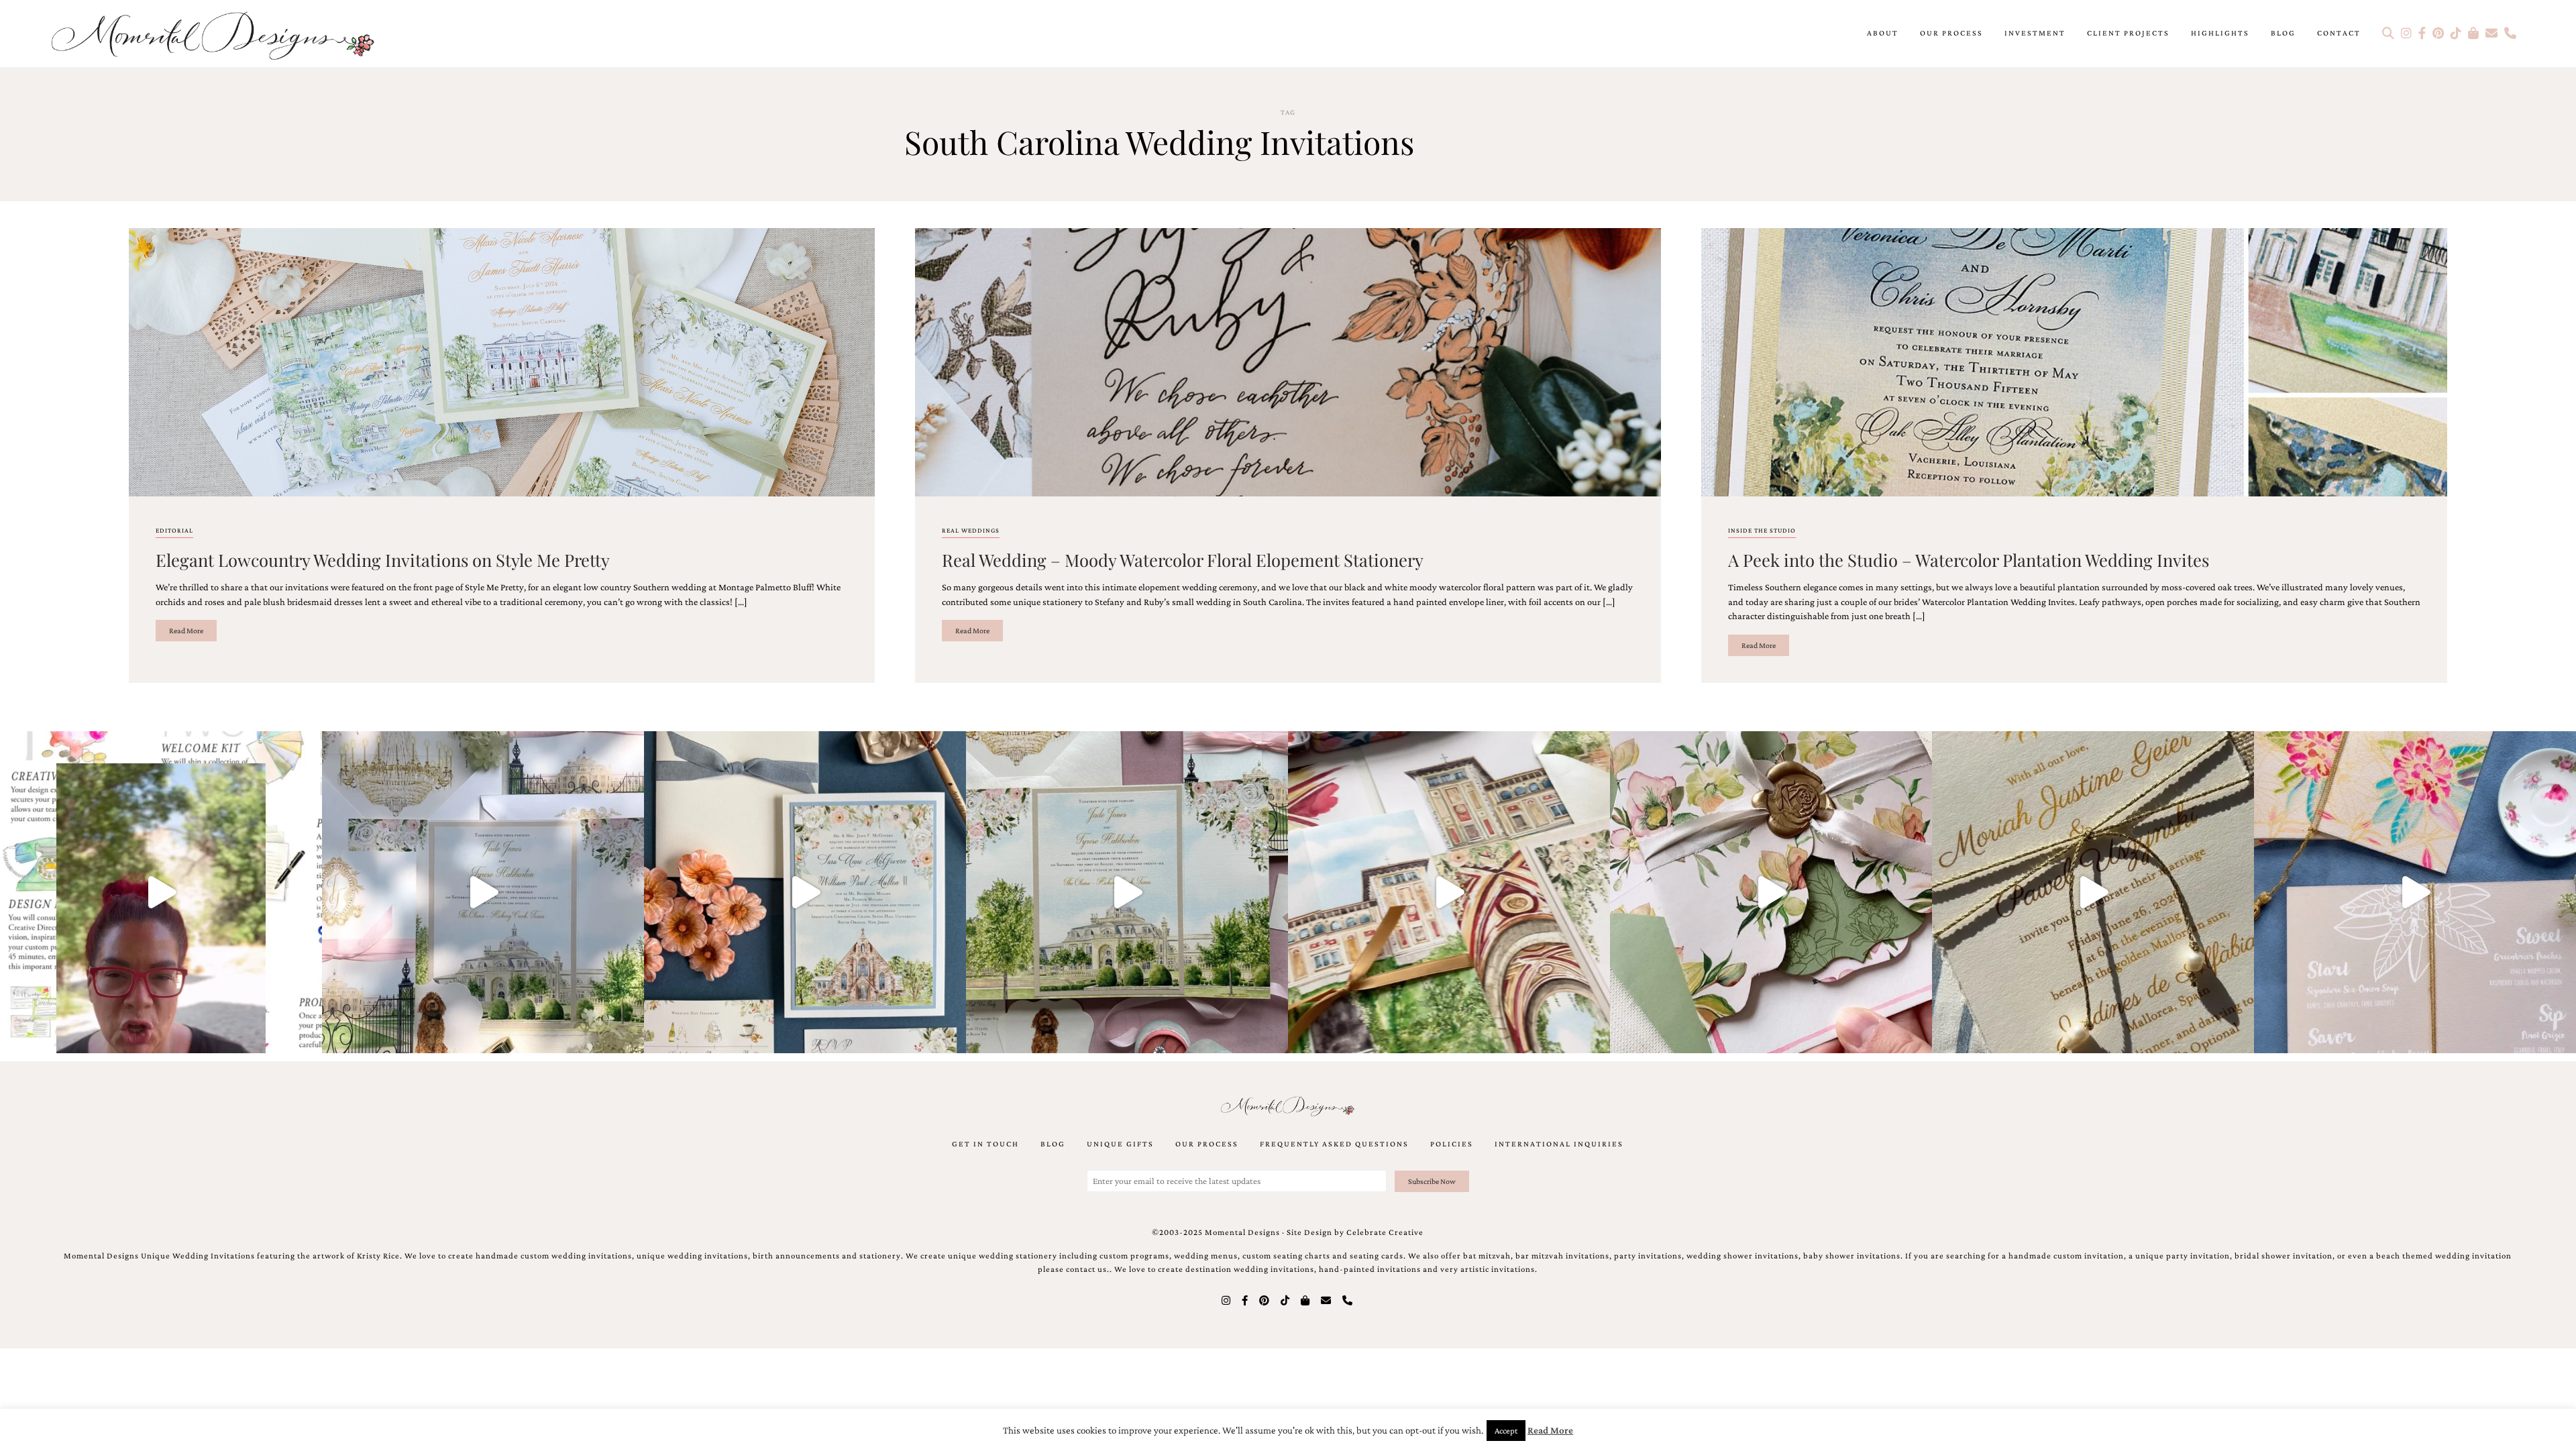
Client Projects (2128, 33)
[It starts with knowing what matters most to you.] (1449, 892)
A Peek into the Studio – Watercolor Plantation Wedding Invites (1969, 559)
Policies (1452, 1144)
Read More (186, 631)
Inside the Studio (1762, 530)
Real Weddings (971, 530)
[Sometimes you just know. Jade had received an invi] (1127, 892)
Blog (2283, 33)
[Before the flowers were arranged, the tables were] (483, 892)
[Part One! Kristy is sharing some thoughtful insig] (161, 892)
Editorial (174, 530)
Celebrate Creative (1385, 1232)
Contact (2339, 33)
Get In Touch (985, 1144)
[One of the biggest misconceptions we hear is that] (2093, 892)
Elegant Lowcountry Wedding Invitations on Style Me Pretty (383, 559)
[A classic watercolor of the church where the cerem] (805, 892)
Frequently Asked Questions (1334, 1144)
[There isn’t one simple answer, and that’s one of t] (1771, 892)
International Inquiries (1559, 1144)
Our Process (1951, 33)
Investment (2035, 33)
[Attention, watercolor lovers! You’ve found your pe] (2415, 892)
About (1883, 33)
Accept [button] (1506, 1431)
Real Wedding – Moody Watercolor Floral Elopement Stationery (1183, 559)
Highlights (2220, 33)
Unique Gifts (1120, 1144)
